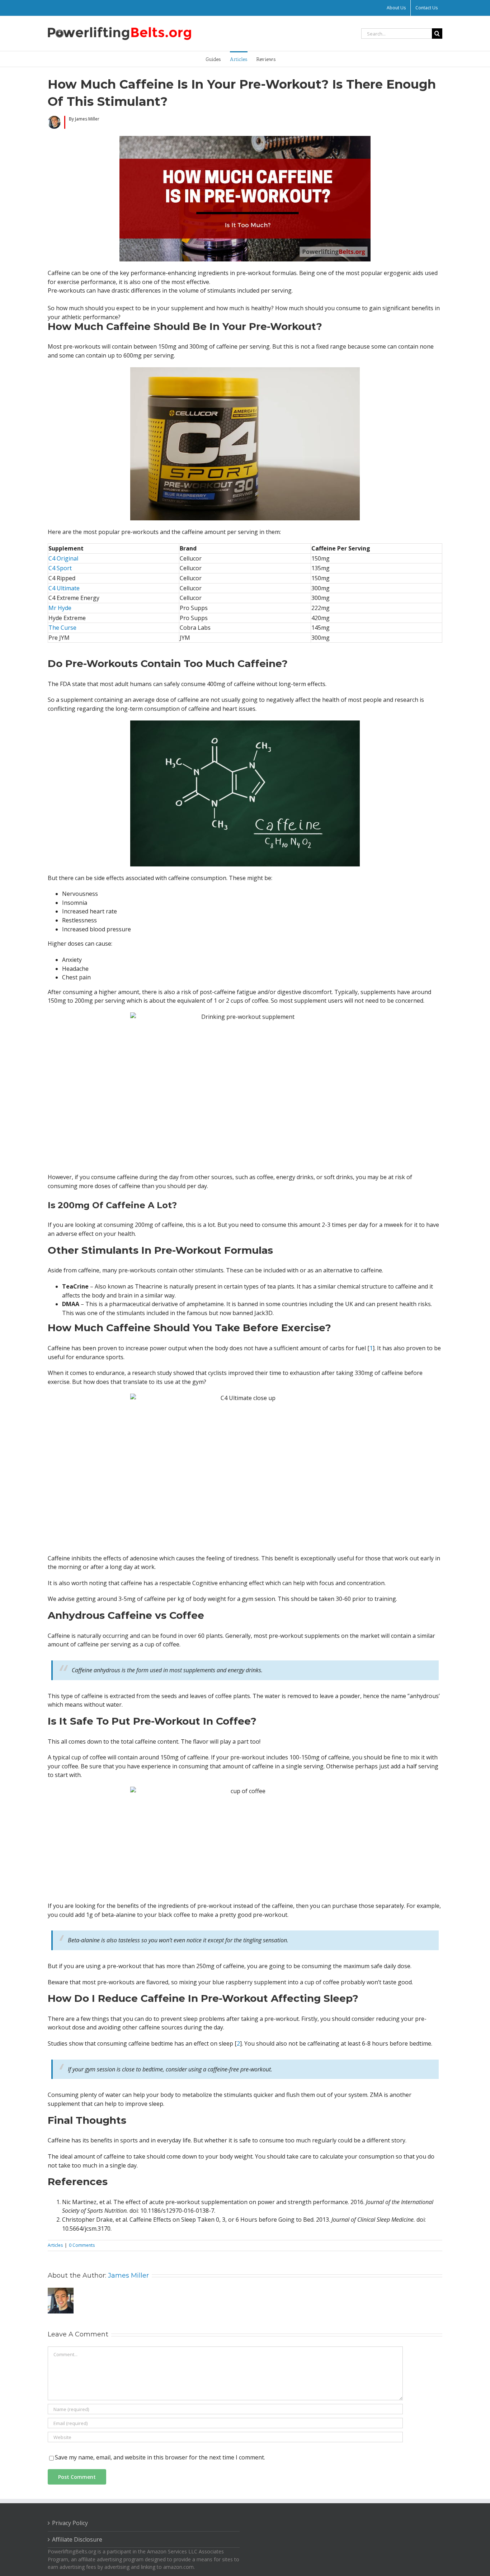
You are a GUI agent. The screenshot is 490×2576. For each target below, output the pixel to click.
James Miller (128, 2275)
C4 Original (63, 558)
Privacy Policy (70, 2523)
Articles (55, 2245)
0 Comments (82, 2245)
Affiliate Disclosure (77, 2539)
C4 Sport (60, 568)
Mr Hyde (60, 608)
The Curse (62, 628)
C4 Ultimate (64, 588)
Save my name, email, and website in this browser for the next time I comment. (160, 2457)
